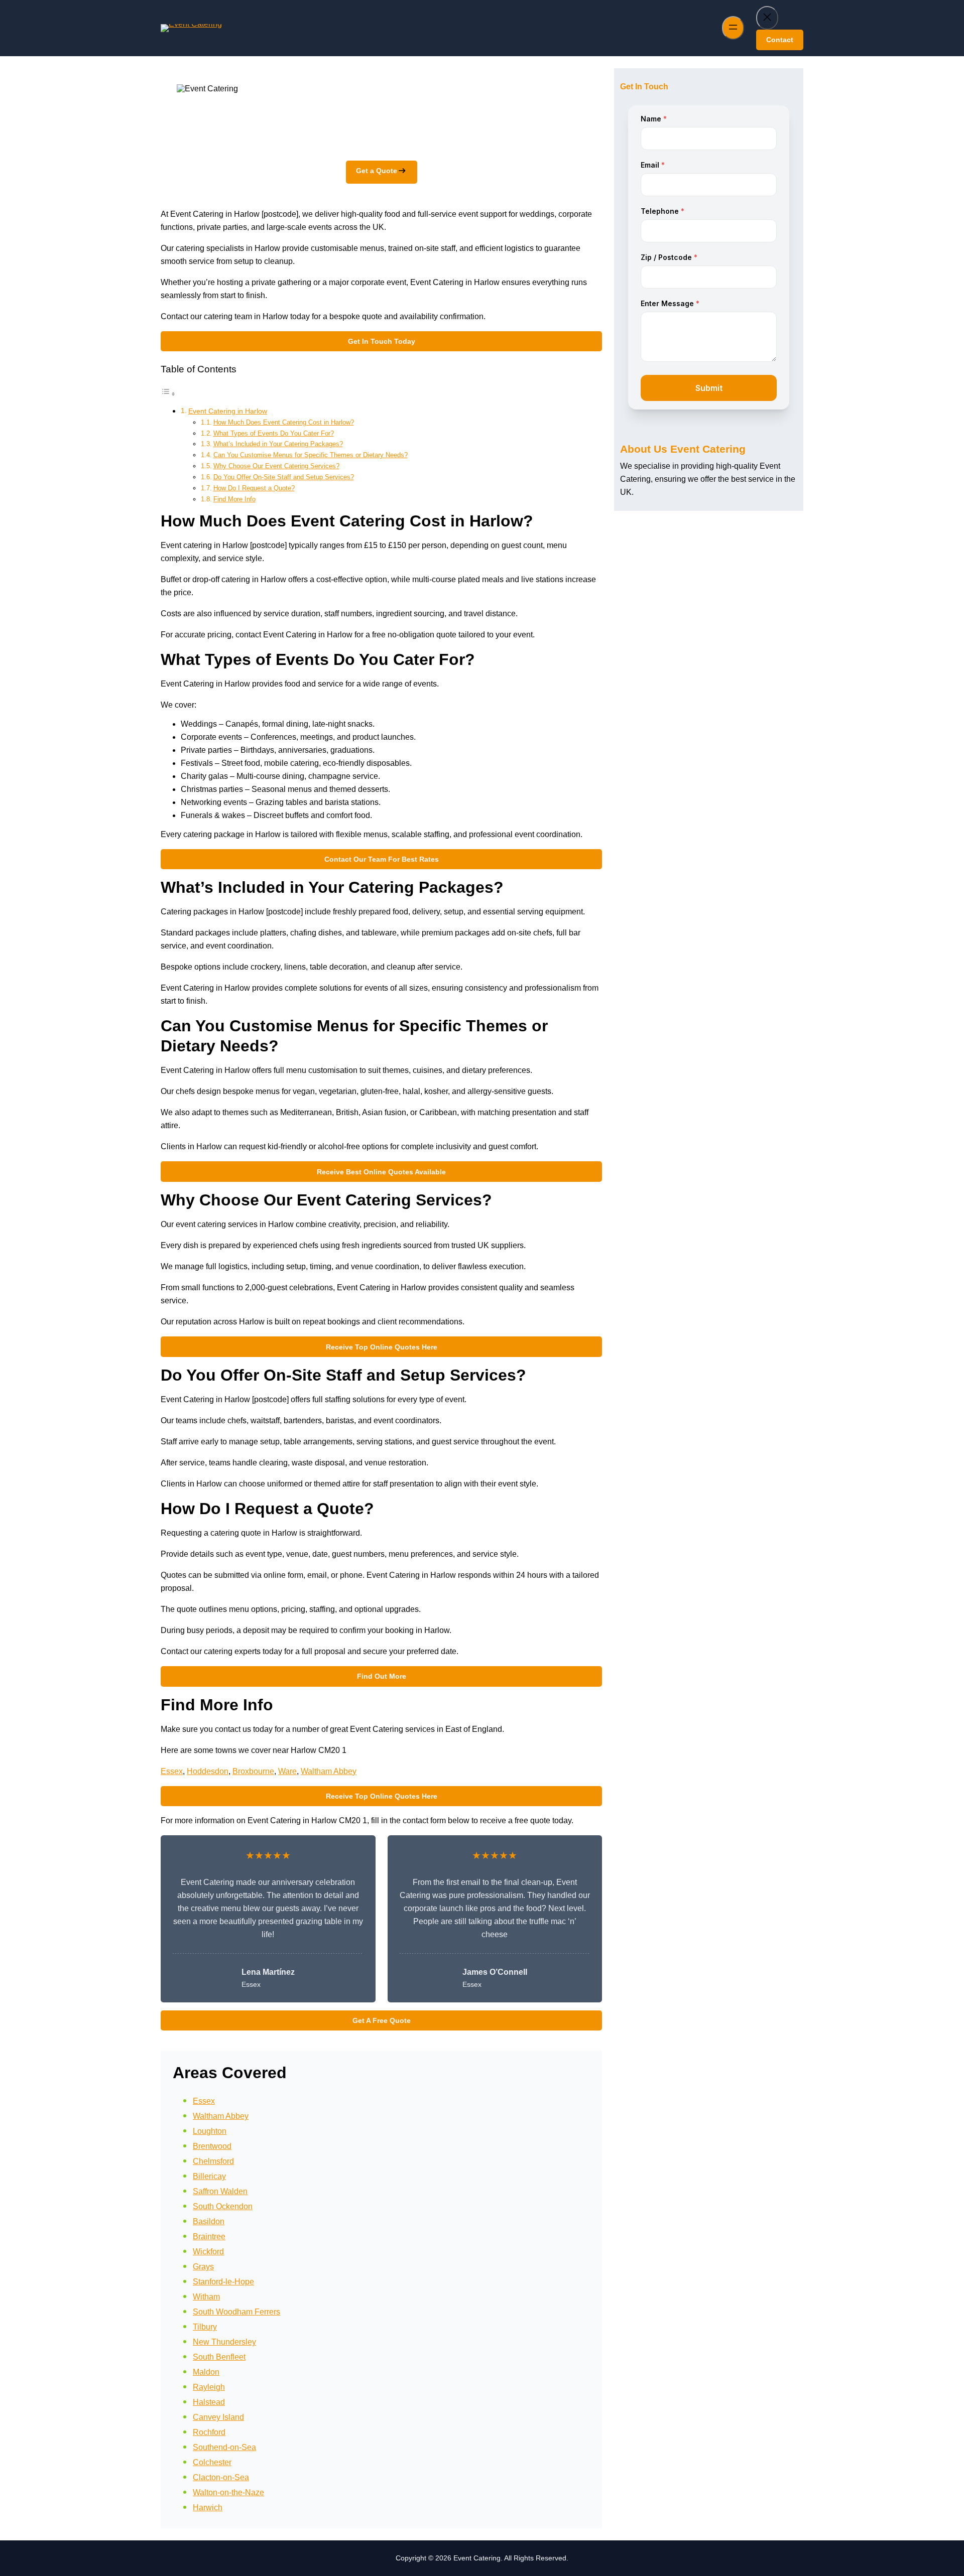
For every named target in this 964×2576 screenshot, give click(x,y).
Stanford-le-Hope (223, 2282)
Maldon (206, 2372)
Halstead (209, 2402)
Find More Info (234, 499)
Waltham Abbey (329, 1771)
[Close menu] (767, 18)
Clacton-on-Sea (221, 2477)
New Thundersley (224, 2342)
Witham (206, 2297)
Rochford (209, 2432)
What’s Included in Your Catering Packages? (278, 444)
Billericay (209, 2176)
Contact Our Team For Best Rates (382, 859)
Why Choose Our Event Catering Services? (276, 466)
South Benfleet (219, 2357)
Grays (203, 2267)
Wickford (208, 2252)
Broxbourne (253, 1771)
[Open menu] (733, 28)
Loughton (210, 2131)
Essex (172, 1771)
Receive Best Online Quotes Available (381, 1172)
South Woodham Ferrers (236, 2312)
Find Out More (382, 1676)
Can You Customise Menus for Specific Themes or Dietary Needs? (311, 455)
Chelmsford (213, 2161)
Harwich (208, 2507)
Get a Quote (377, 171)
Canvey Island (218, 2417)
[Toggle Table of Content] (168, 394)
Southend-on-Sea (224, 2447)
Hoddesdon (208, 1771)
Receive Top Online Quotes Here (382, 1347)
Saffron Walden (220, 2191)
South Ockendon (223, 2206)
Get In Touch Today (382, 341)
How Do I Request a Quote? (254, 488)
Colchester (212, 2462)
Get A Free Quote (382, 2020)
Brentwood (212, 2146)
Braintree (209, 2236)
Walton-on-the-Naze (228, 2492)
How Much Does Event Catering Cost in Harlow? (284, 422)
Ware (287, 1771)
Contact (780, 40)
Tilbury (205, 2327)
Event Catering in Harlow (228, 411)
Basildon (209, 2221)
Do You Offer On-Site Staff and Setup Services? (284, 477)
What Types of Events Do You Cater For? (274, 433)
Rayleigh (209, 2387)
